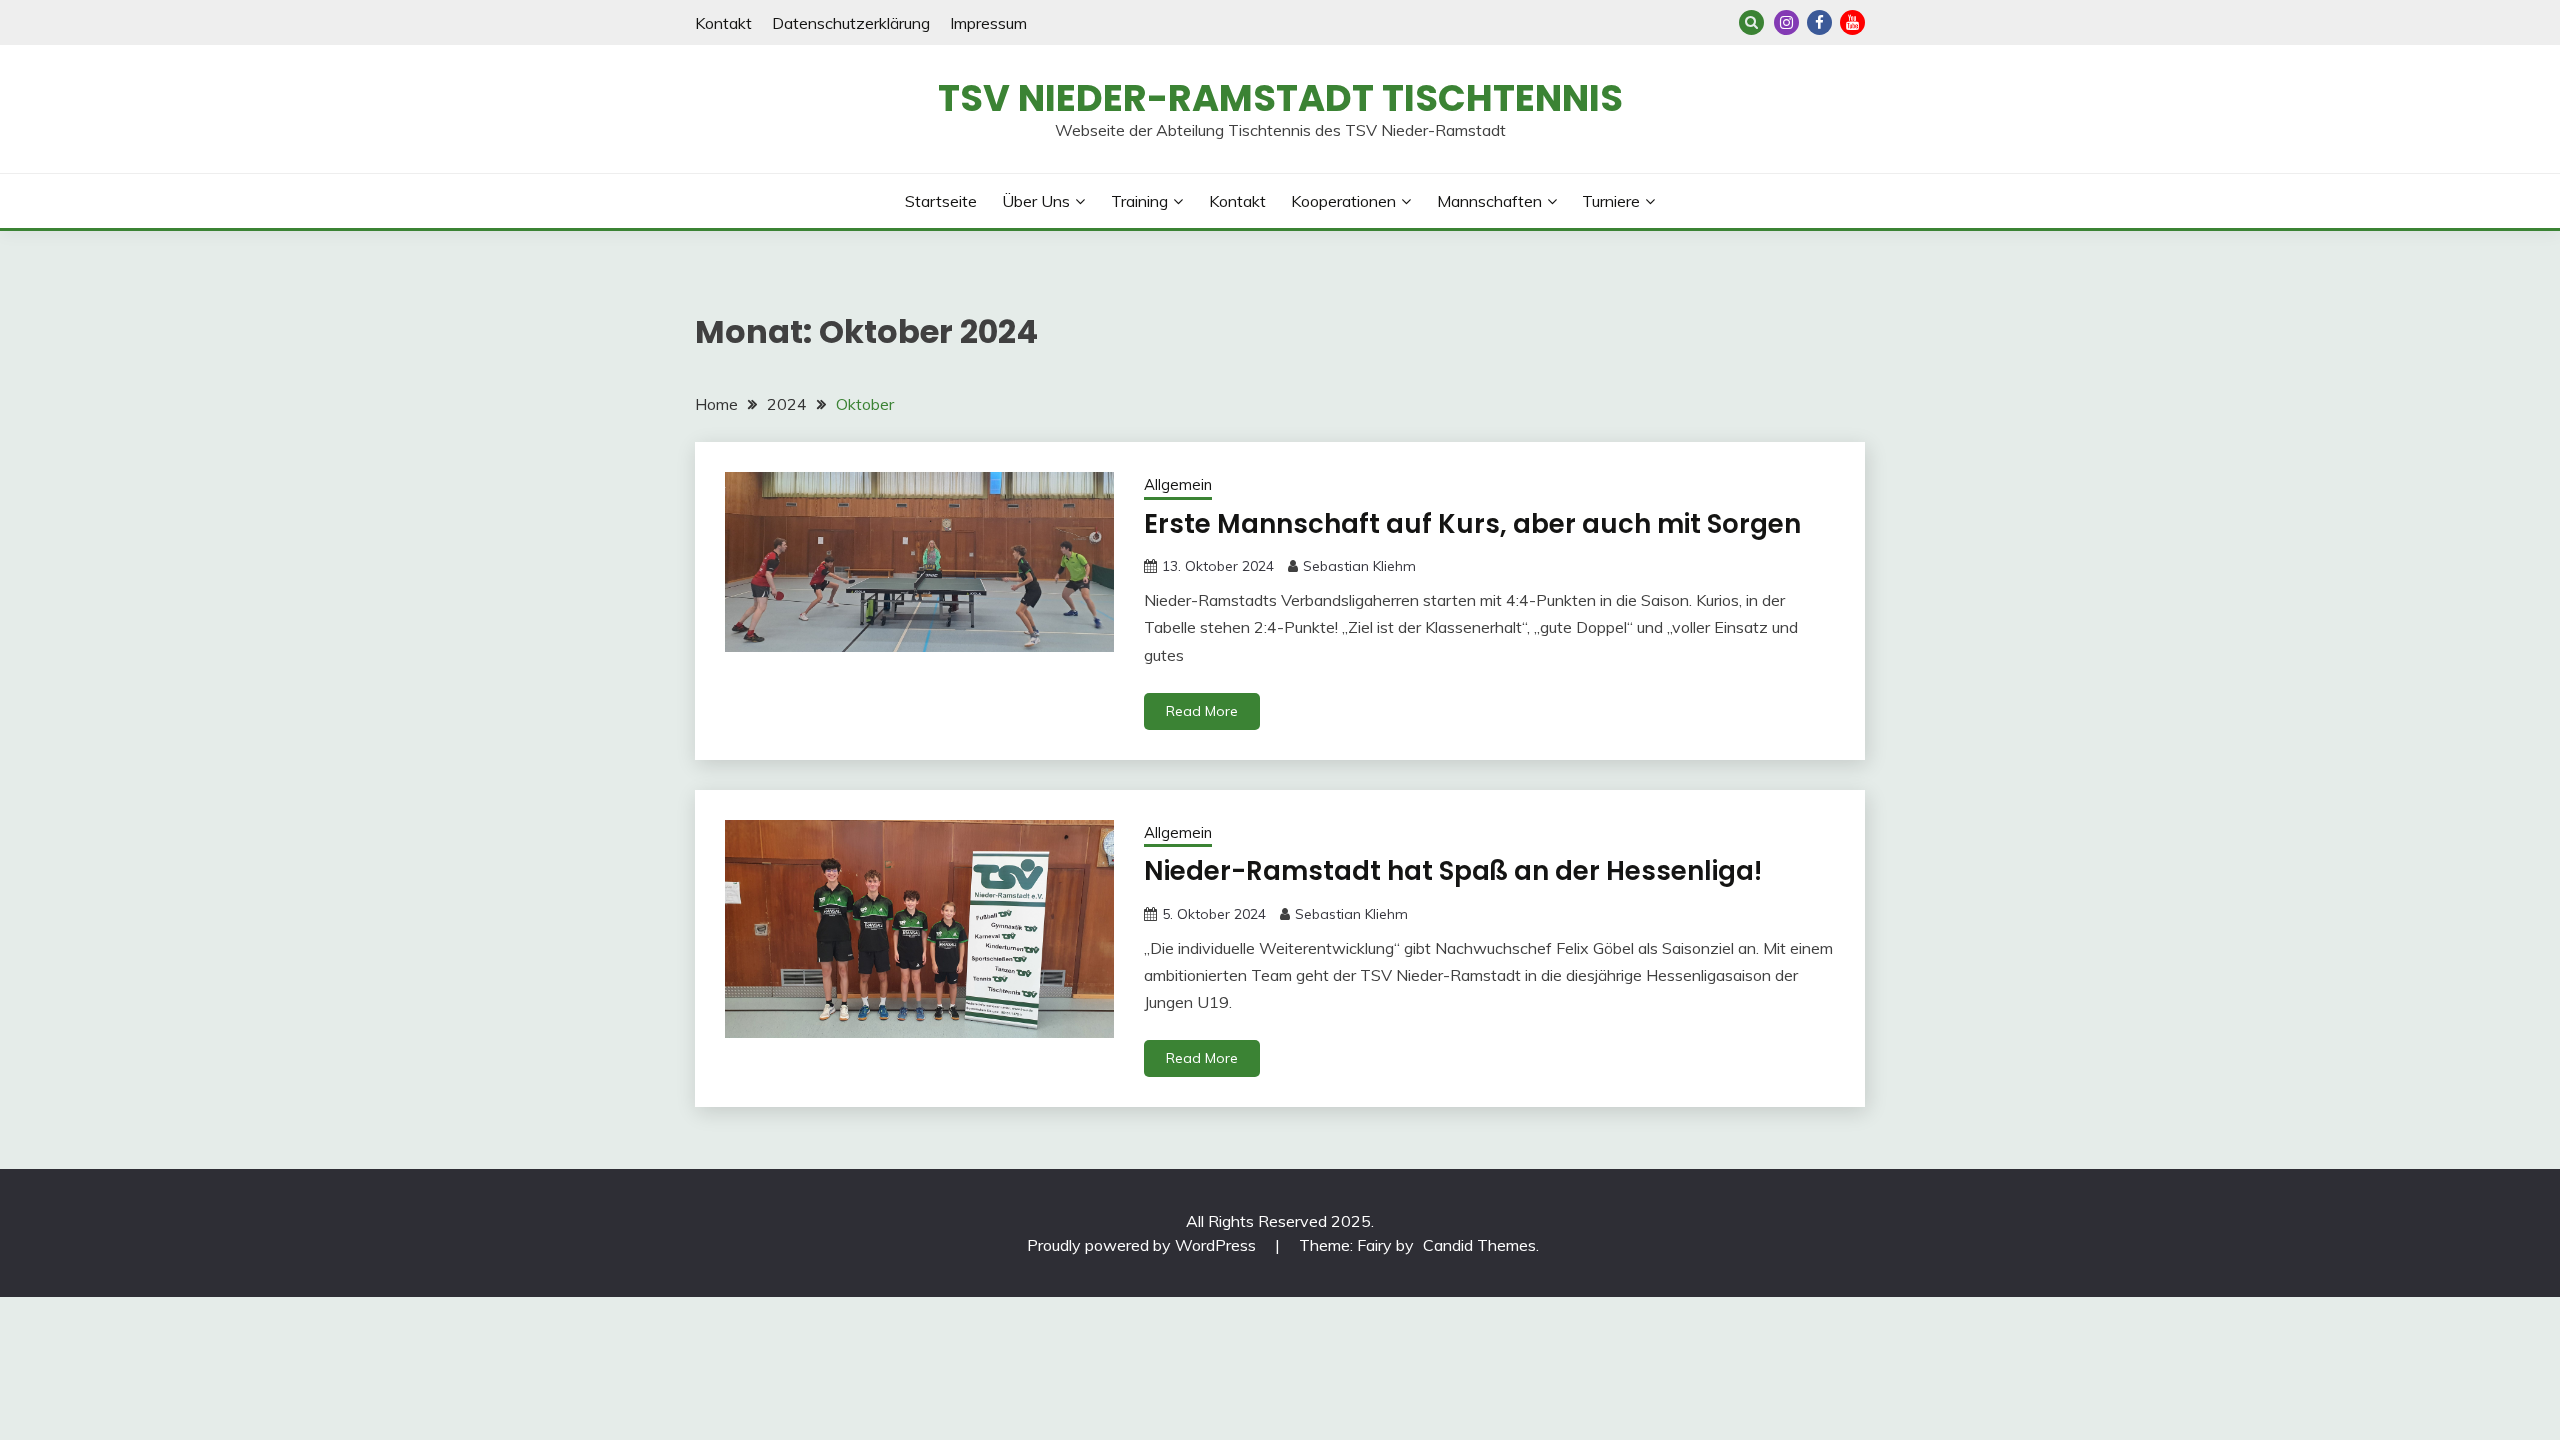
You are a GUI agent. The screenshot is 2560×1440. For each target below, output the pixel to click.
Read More (1202, 711)
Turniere (1611, 201)
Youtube (1852, 22)
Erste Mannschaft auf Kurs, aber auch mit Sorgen (1472, 524)
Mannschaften (1489, 201)
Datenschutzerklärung (851, 23)
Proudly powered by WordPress (1143, 1245)
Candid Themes (1479, 1245)
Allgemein (1178, 484)
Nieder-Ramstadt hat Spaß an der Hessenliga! (1453, 871)
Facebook (1819, 22)
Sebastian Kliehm (1359, 566)
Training (1139, 201)
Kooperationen (1343, 201)
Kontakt (723, 23)
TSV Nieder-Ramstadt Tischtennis (1280, 98)
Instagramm (1786, 22)
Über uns (1036, 201)
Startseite (941, 201)
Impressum (988, 23)
